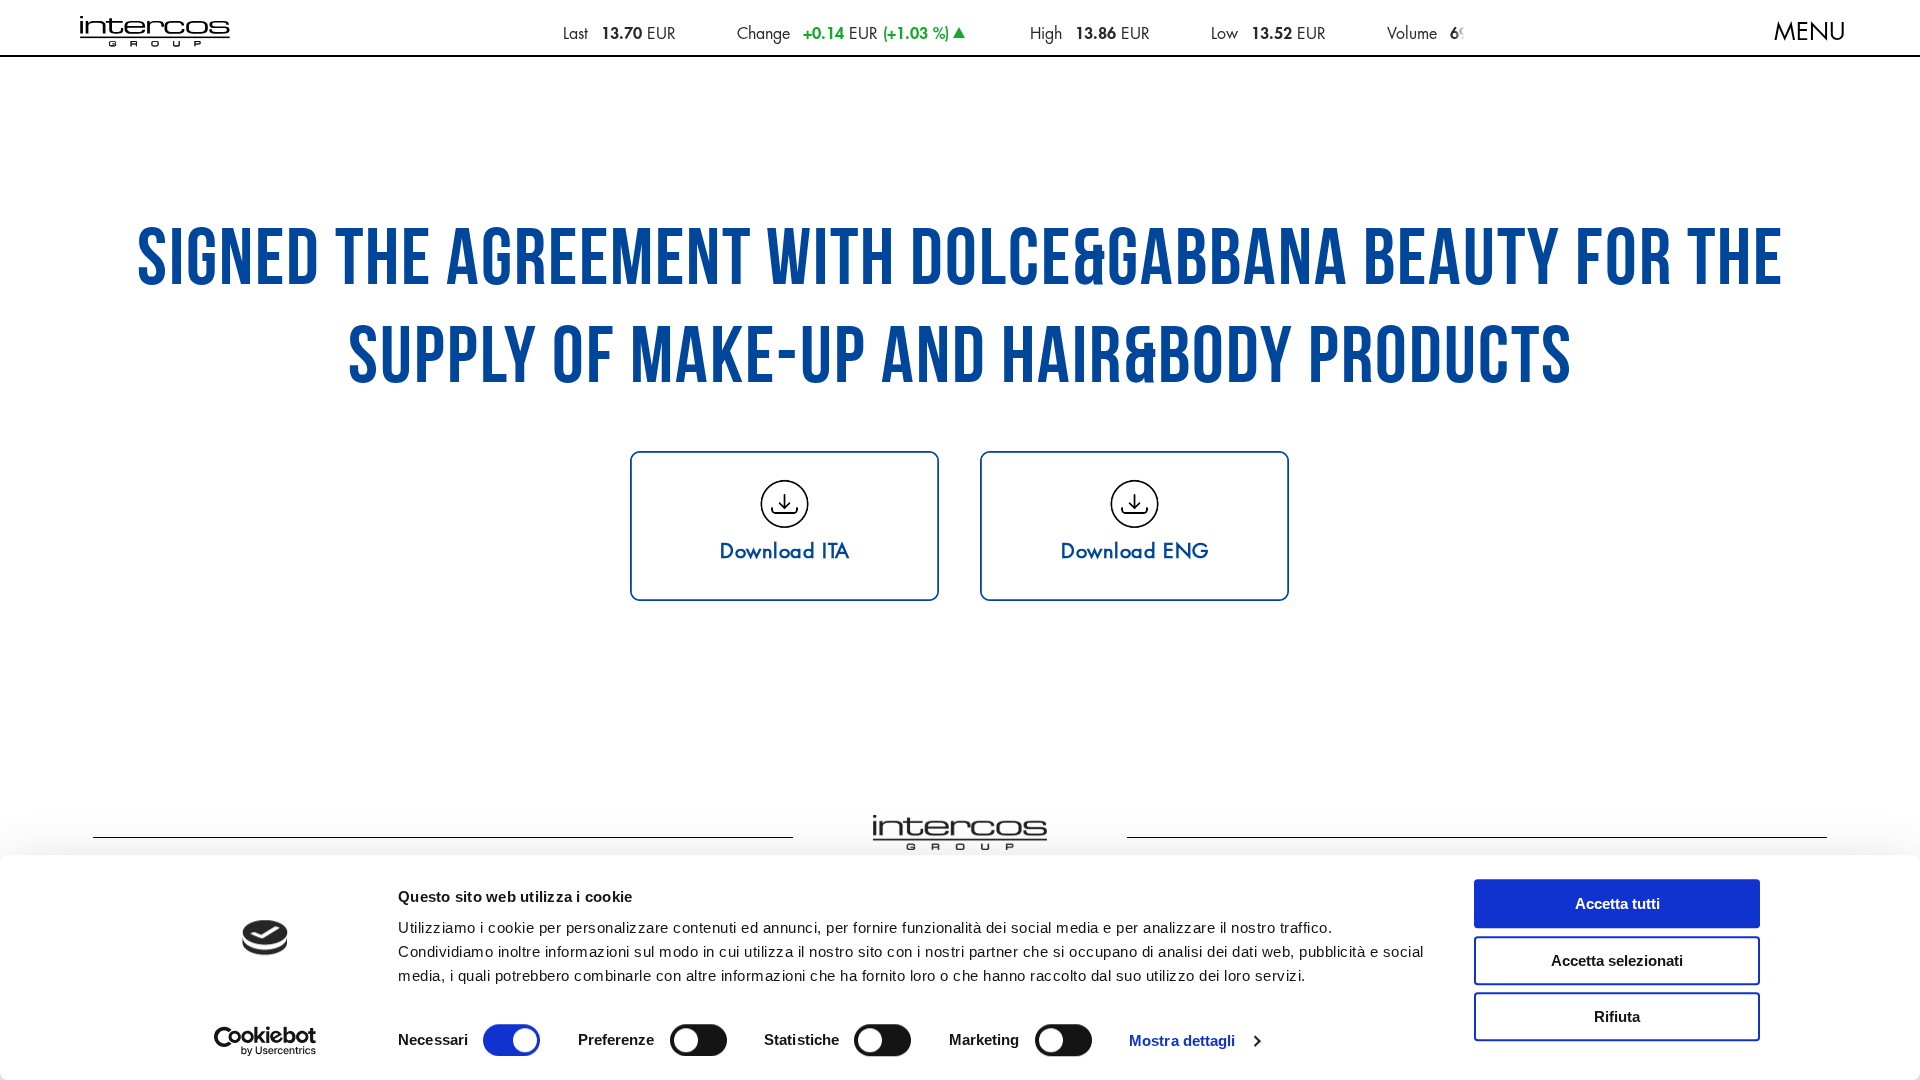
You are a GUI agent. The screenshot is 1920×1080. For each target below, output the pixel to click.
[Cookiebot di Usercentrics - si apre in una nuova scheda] (265, 1041)
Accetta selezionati (1617, 960)
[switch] (698, 1040)
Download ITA (785, 550)
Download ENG (1135, 550)
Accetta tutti (1617, 903)
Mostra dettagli (1182, 1040)
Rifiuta (1617, 1016)
